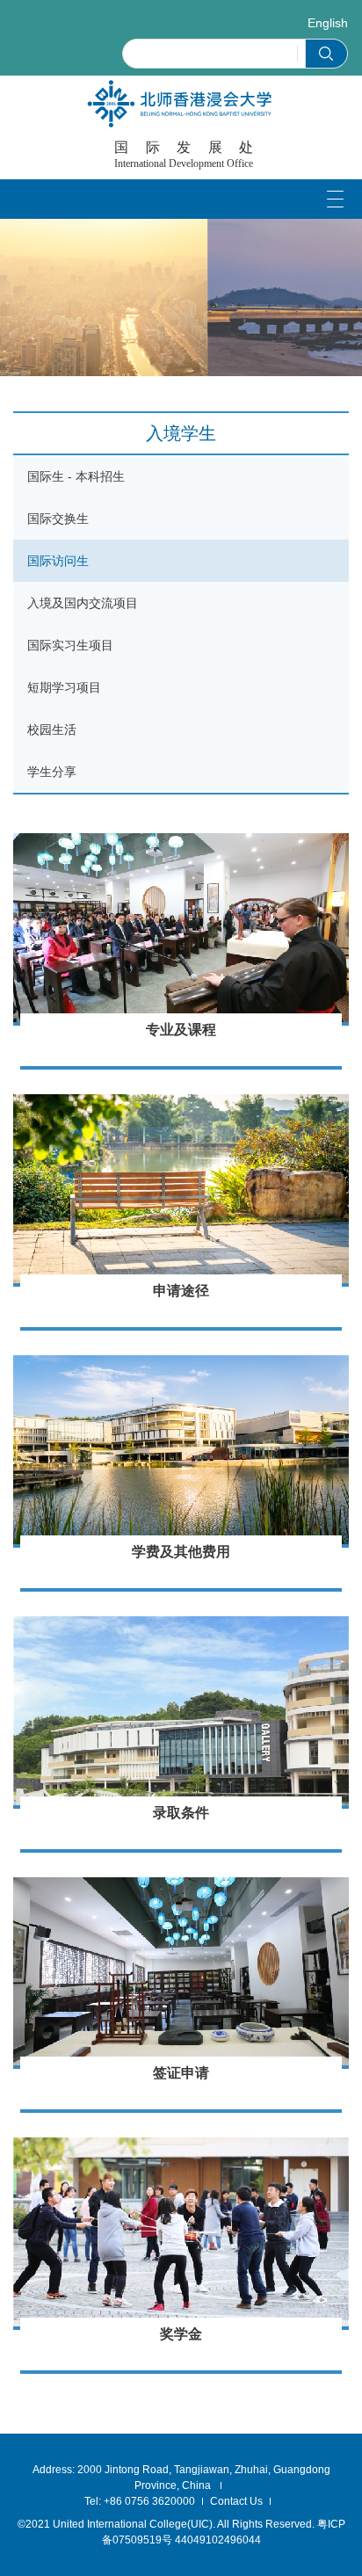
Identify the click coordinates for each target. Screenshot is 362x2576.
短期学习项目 (64, 687)
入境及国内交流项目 (83, 603)
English (328, 23)
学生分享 (52, 772)
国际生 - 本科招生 (76, 476)
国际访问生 (58, 561)
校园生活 (52, 729)
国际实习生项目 (70, 645)
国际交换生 (58, 519)
